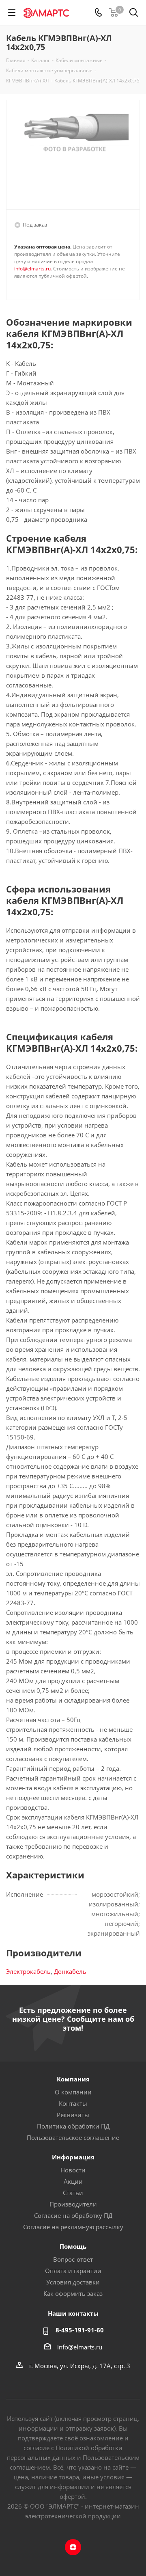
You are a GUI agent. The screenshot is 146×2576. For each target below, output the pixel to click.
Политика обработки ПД (73, 2126)
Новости (73, 2170)
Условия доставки (73, 2282)
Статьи (73, 2193)
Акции (73, 2181)
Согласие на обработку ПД (73, 2215)
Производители (73, 2204)
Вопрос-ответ (73, 2259)
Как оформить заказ (73, 2293)
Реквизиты (73, 2115)
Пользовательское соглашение (73, 2137)
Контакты (73, 2103)
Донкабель (70, 1971)
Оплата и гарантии (73, 2271)
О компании (73, 2092)
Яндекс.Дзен (73, 2547)
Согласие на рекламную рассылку (73, 2227)
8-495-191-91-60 (80, 2330)
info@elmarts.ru (32, 269)
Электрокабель (28, 1971)
